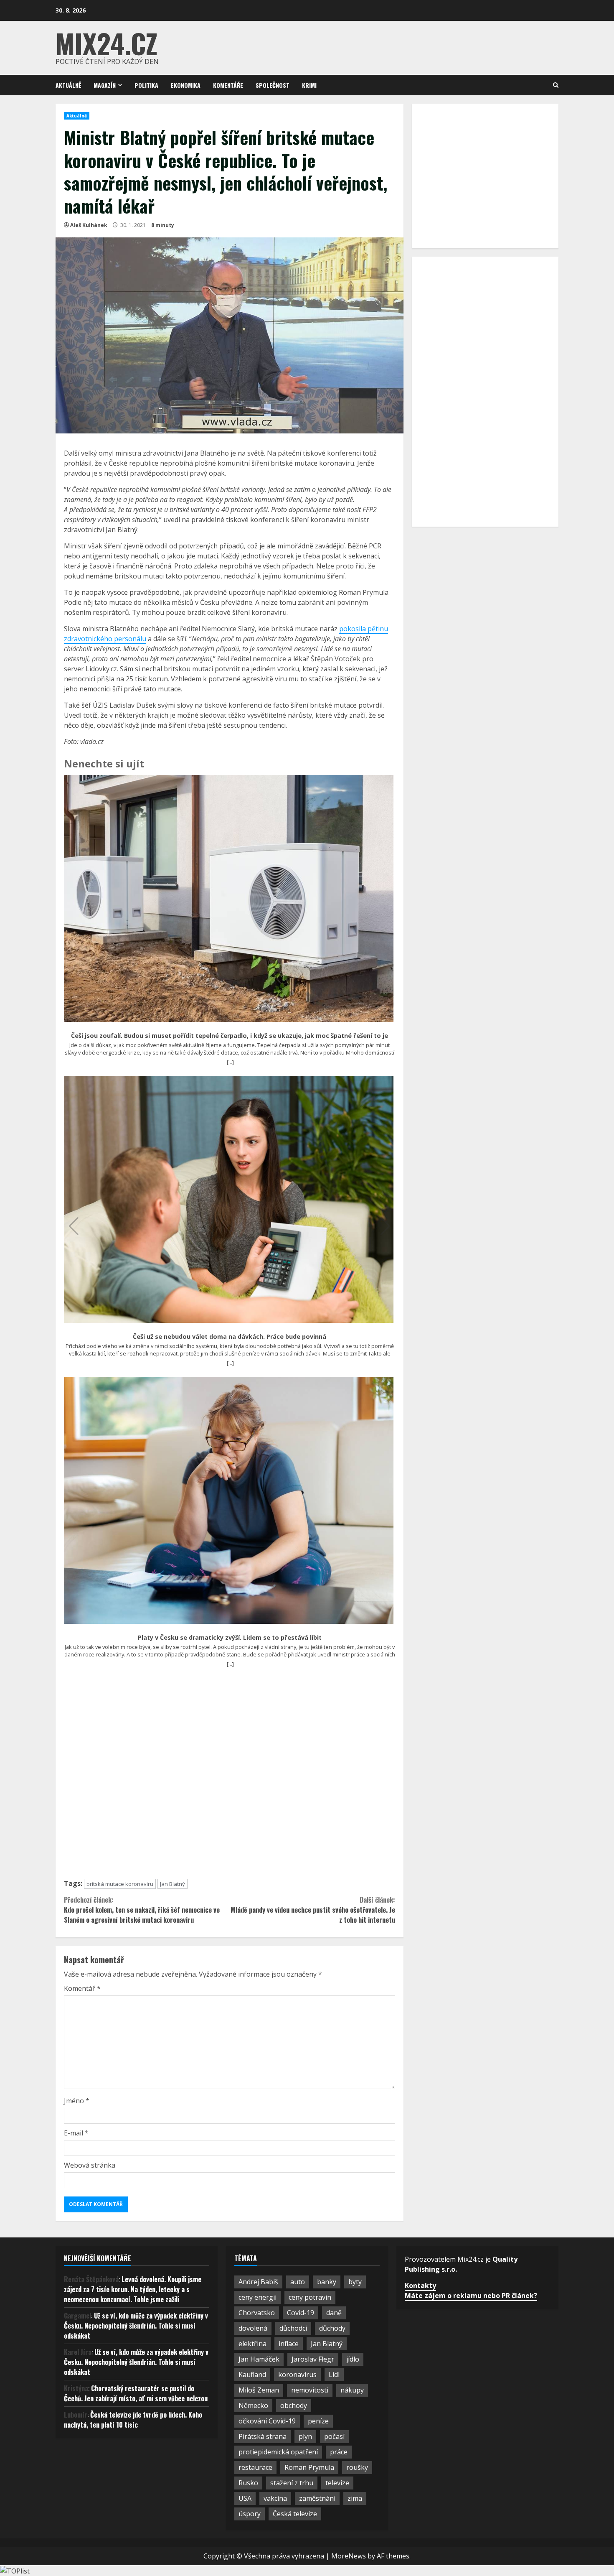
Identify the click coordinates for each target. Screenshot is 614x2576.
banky (327, 2282)
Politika (146, 85)
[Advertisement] (230, 1777)
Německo (253, 2405)
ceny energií (258, 2297)
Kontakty (420, 2286)
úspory (250, 2514)
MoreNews (349, 2556)
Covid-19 (301, 2313)
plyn (305, 2436)
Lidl (334, 2375)
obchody (294, 2405)
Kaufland (252, 2375)
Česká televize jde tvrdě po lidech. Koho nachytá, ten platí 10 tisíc (133, 2420)
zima (355, 2498)
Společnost (273, 85)
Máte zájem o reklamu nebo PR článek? (471, 2296)
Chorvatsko (257, 2313)
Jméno (77, 2101)
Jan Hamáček (259, 2359)
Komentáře (228, 85)
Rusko (248, 2483)
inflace (289, 2344)
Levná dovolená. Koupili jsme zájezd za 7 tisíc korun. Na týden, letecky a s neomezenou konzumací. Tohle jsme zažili (133, 2289)
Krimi (309, 85)
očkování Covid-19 (267, 2421)
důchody (332, 2328)
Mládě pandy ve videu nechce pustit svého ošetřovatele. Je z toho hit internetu (313, 1910)
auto (298, 2282)
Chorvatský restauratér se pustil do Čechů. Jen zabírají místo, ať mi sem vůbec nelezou (136, 2393)
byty (355, 2282)
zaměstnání (317, 2498)
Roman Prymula (309, 2467)
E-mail (76, 2133)
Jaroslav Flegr (313, 2359)
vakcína (275, 2498)
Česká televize (295, 2514)
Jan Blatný (173, 1884)
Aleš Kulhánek (89, 225)
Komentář (82, 1988)
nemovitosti (310, 2390)
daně (334, 2313)
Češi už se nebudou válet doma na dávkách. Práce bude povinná (230, 1337)
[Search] (556, 85)
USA (245, 2498)
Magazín (105, 85)
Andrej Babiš (258, 2282)
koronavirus (297, 2375)
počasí (334, 2436)
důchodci (293, 2328)
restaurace (255, 2467)
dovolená (253, 2328)
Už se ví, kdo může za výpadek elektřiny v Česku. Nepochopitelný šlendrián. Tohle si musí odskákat (136, 2326)
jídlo (353, 2359)
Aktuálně (68, 85)
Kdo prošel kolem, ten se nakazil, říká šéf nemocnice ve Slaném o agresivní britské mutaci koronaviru (142, 1910)
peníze (318, 2421)
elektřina (252, 2344)
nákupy (352, 2390)
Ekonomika (186, 85)
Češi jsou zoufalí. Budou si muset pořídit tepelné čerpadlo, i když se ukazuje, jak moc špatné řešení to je (230, 1036)
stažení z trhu (292, 2483)
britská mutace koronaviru (120, 1884)
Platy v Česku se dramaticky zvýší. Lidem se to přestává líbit (230, 1638)
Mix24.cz (107, 43)
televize (337, 2483)
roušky (357, 2467)
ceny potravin (310, 2297)
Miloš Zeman (259, 2390)
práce (339, 2452)
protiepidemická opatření (278, 2452)
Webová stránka (90, 2165)
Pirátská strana (263, 2436)
